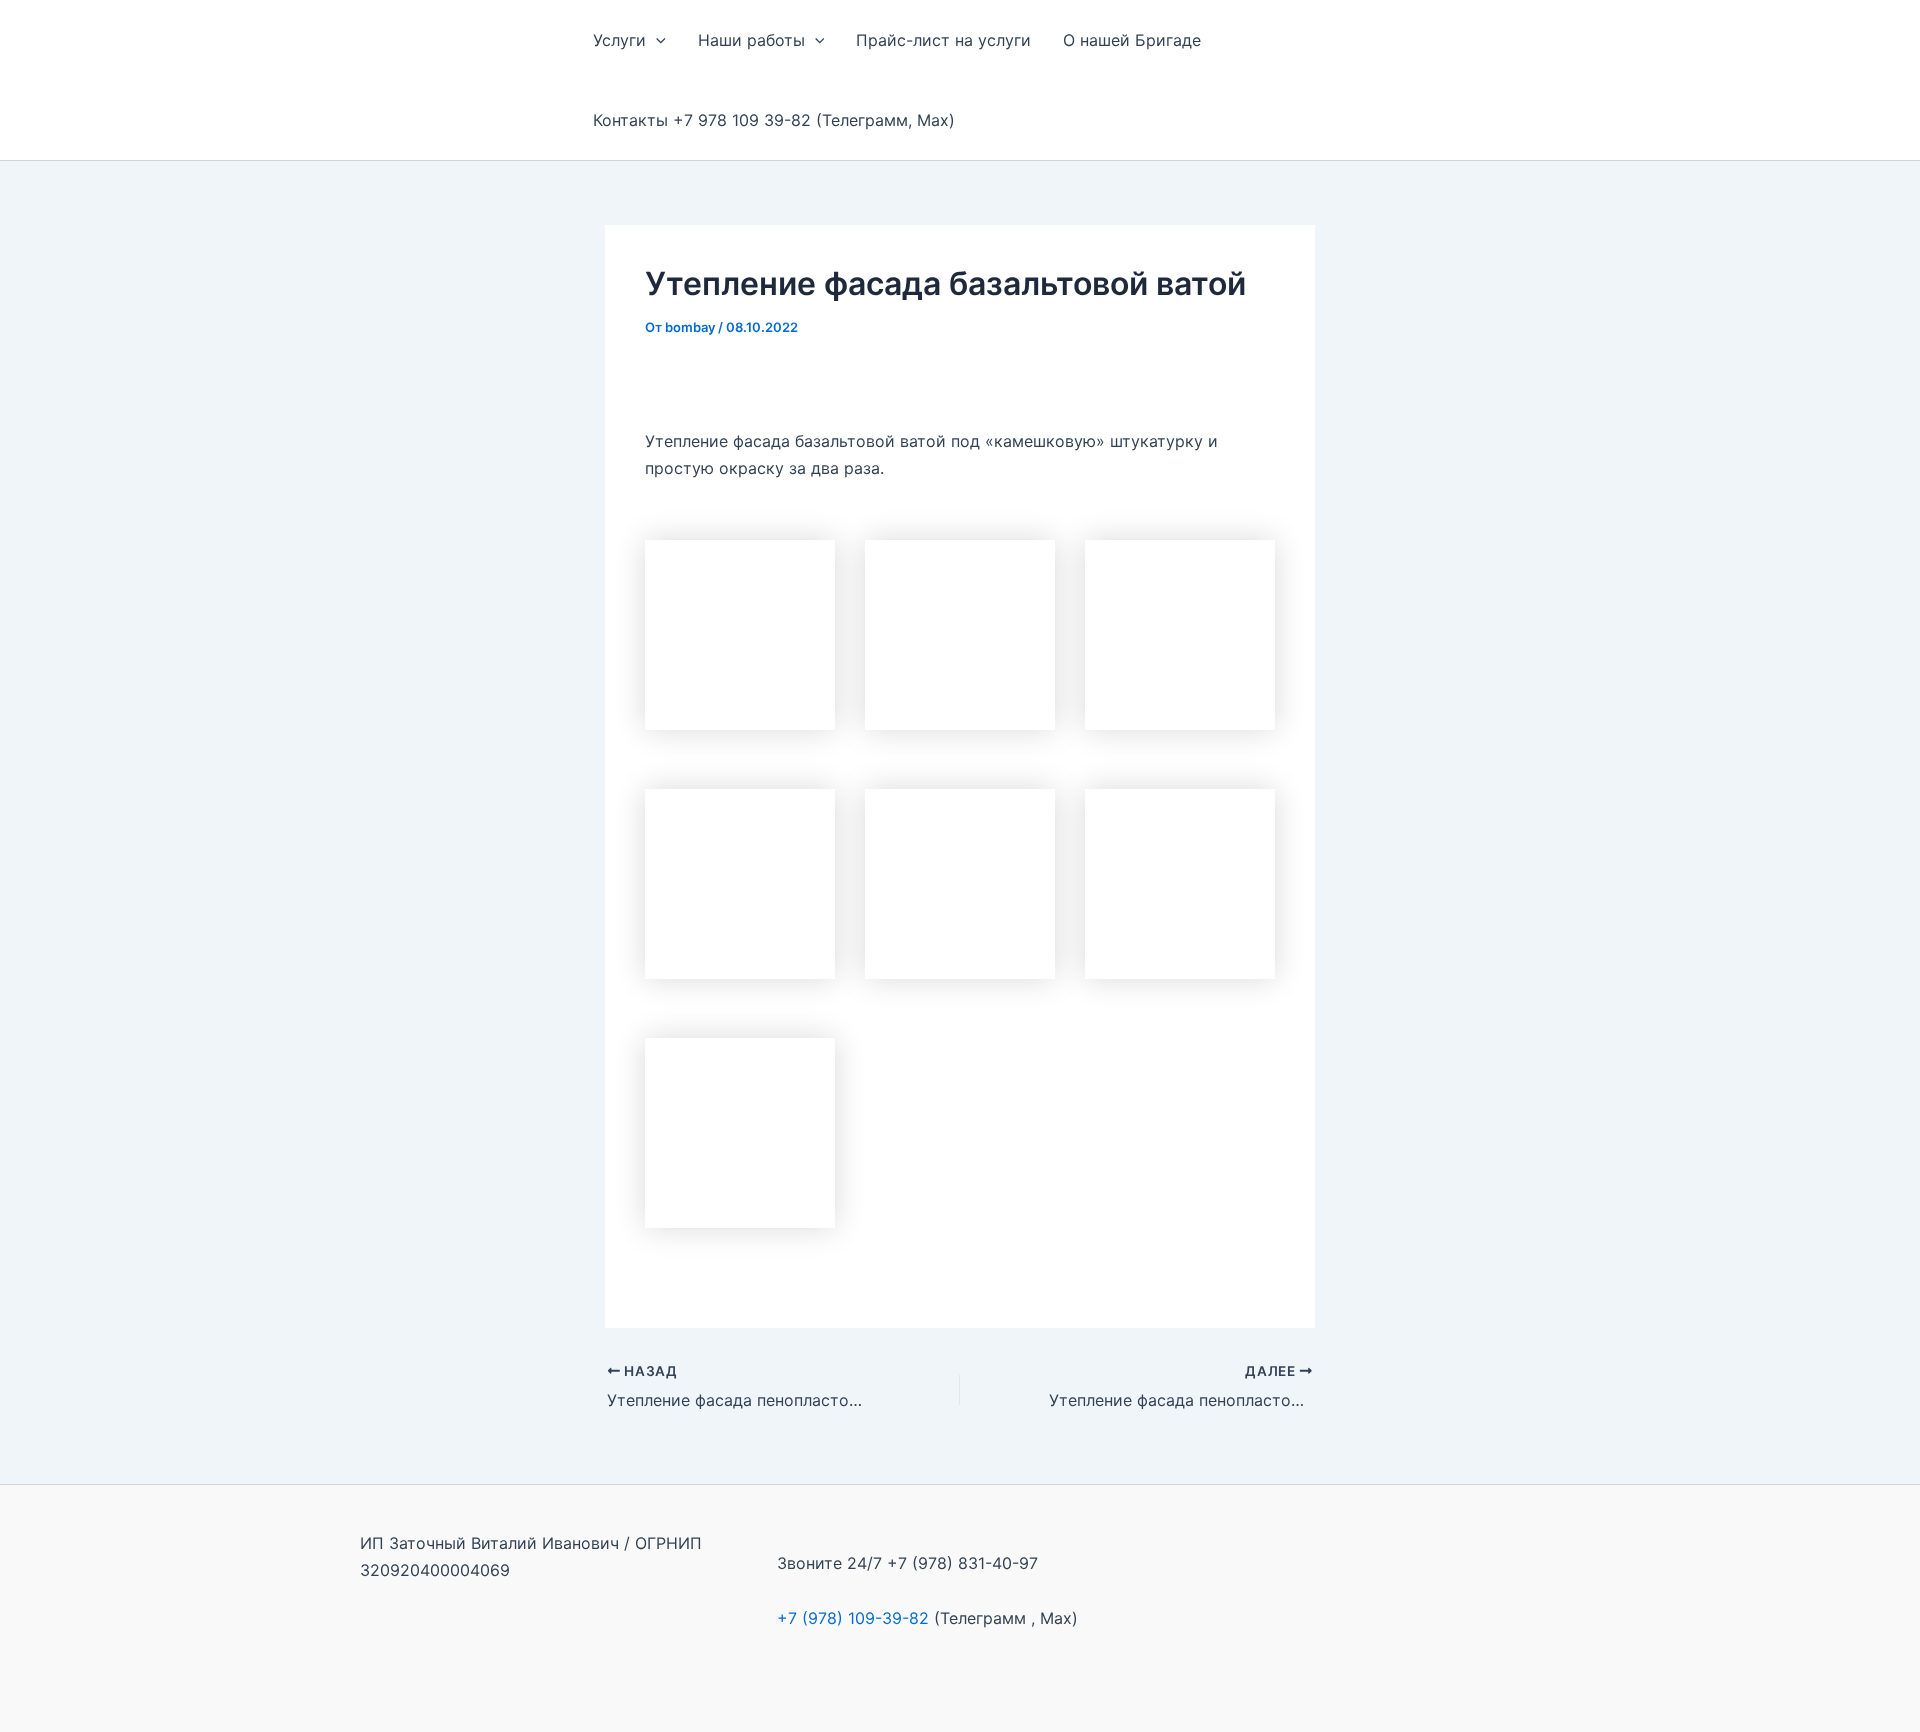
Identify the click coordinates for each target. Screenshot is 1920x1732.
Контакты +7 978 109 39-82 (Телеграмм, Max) (774, 120)
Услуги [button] (619, 40)
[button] (656, 40)
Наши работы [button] (751, 40)
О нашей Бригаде (1132, 40)
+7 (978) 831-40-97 (962, 1563)
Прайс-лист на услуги (943, 40)
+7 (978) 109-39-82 (853, 1618)
